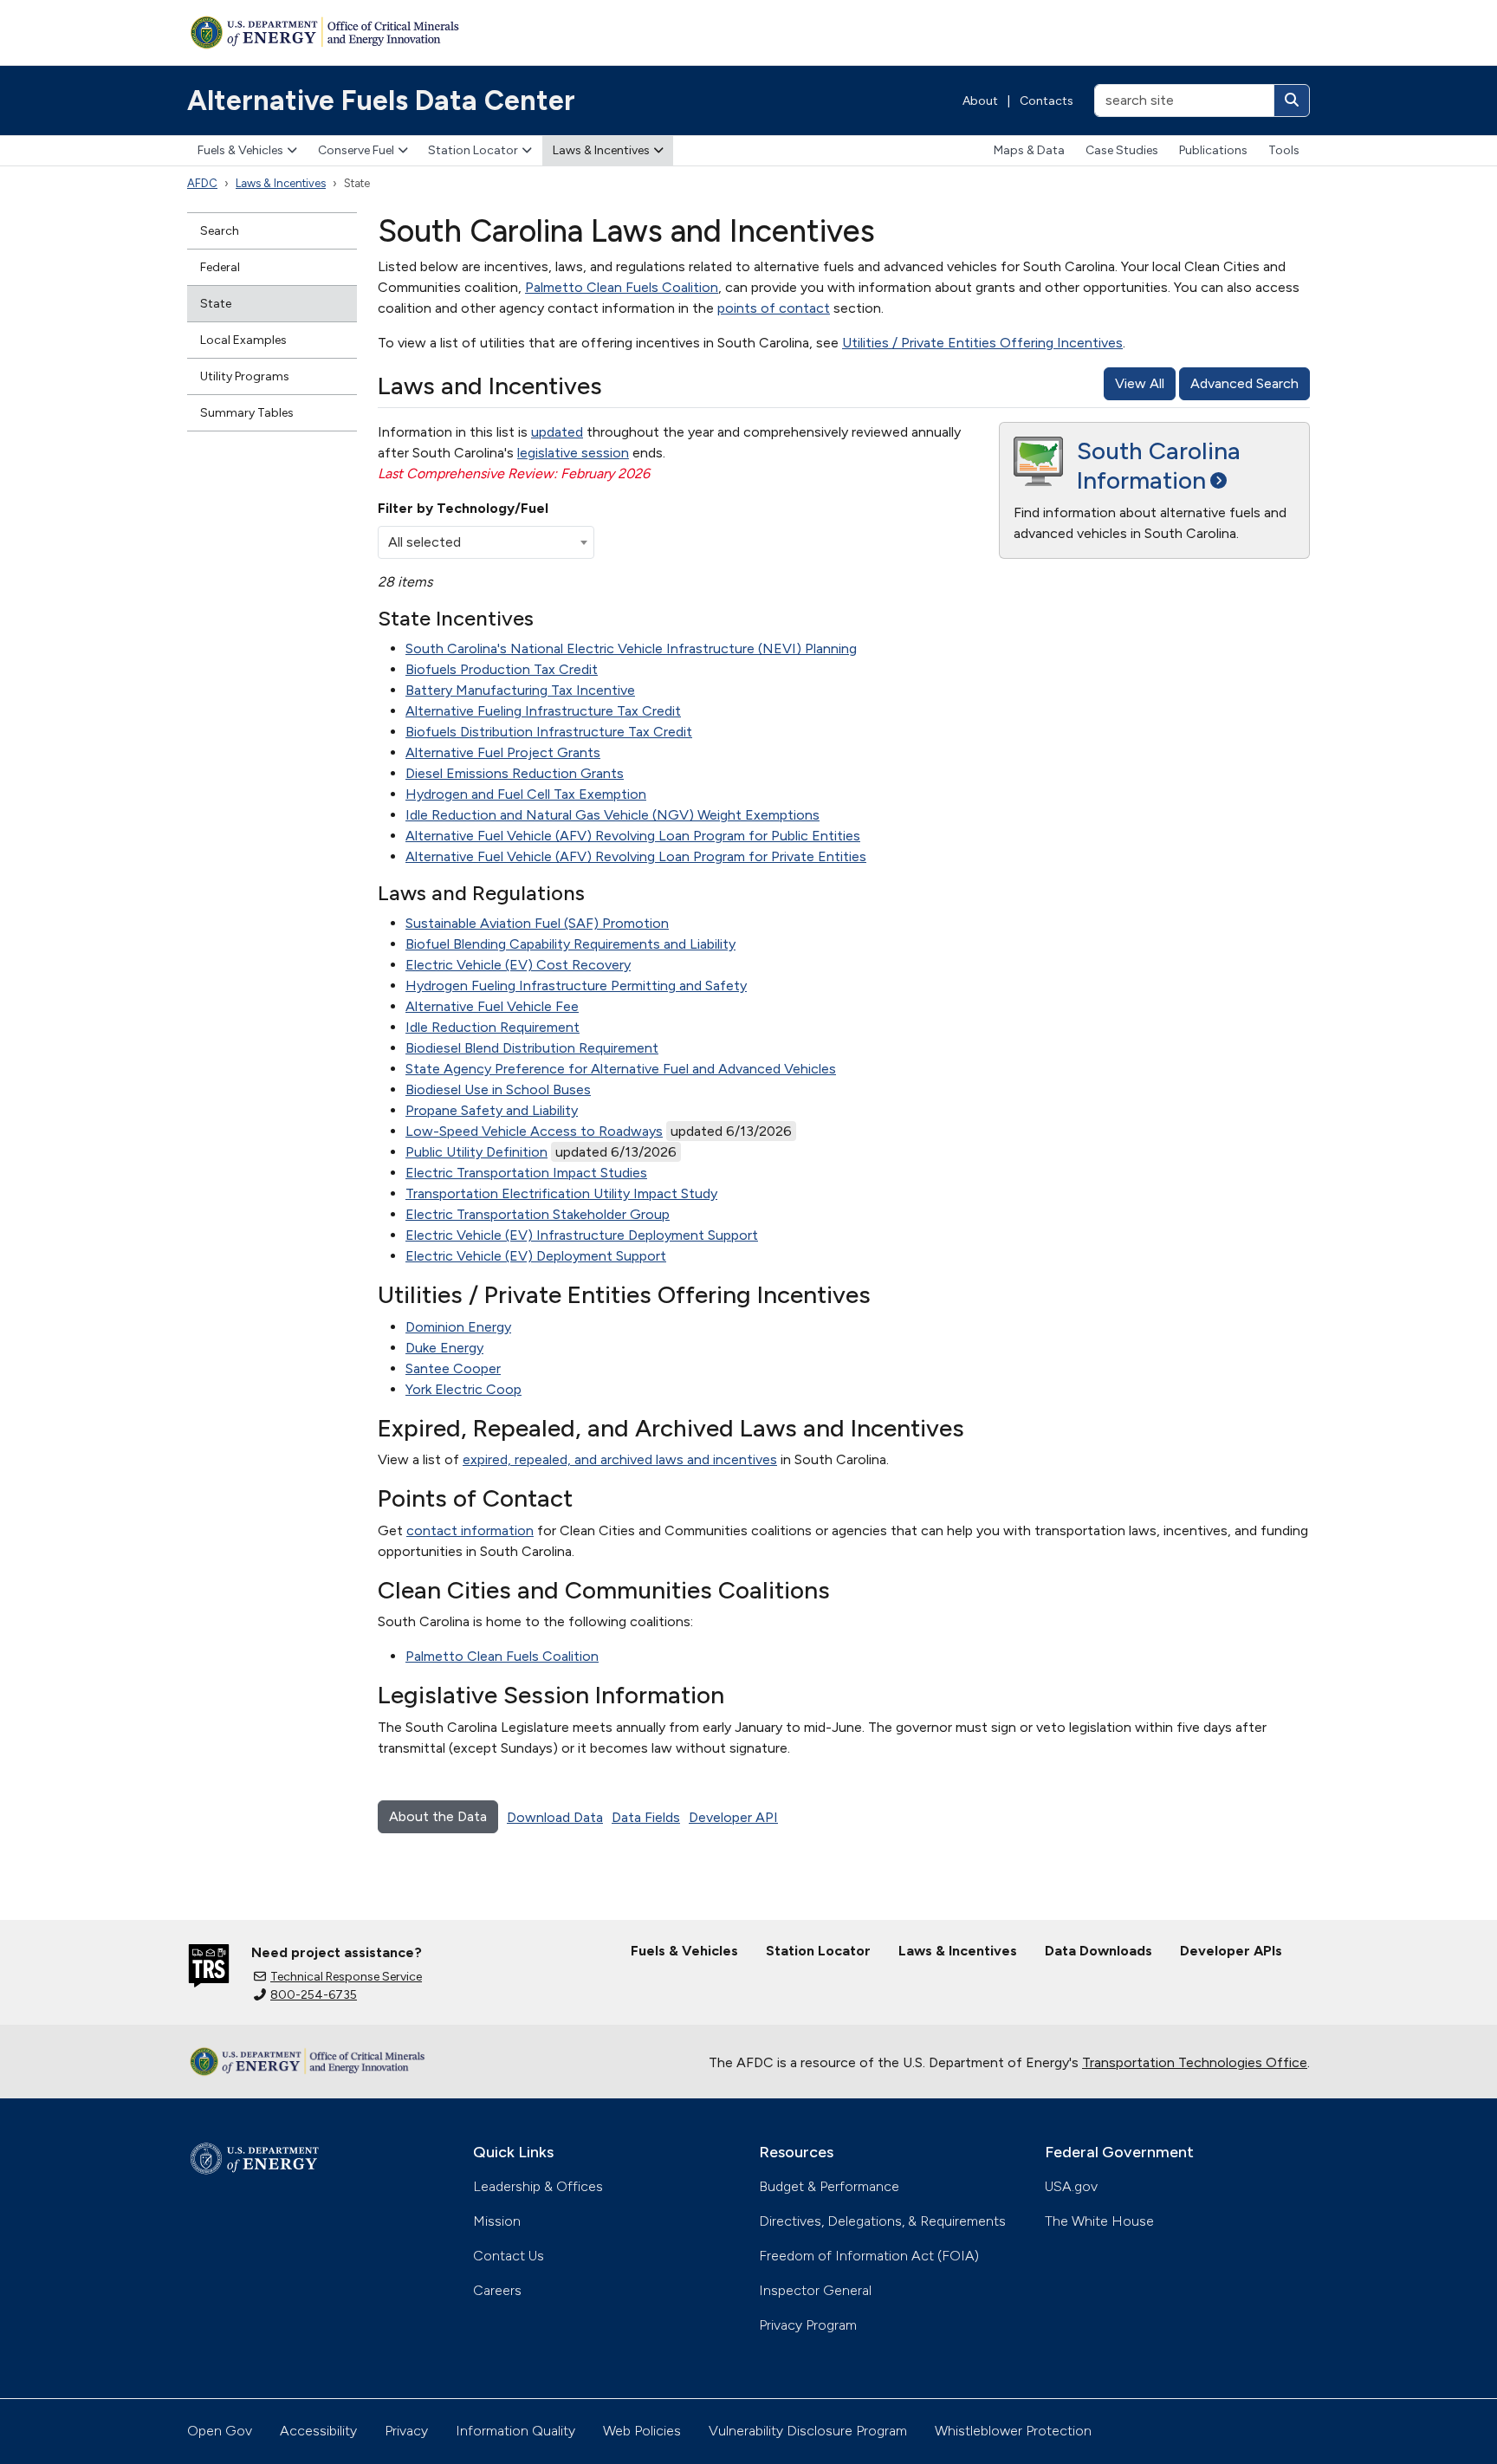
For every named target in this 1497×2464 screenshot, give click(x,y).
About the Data (438, 1816)
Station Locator (473, 150)
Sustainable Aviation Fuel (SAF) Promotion (537, 923)
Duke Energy (444, 1348)
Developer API (733, 1817)
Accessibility (318, 2431)
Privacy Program (808, 2325)
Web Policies (642, 2431)
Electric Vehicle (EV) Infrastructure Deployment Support (582, 1235)
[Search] (1292, 101)
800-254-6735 (314, 1995)
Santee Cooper (453, 1368)
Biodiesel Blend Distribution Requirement (532, 1048)
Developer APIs (1231, 1951)
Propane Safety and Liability (492, 1110)
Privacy (406, 2431)
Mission (497, 2221)
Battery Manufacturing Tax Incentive (520, 690)
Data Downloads (1098, 1951)
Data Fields (646, 1817)
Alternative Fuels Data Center (381, 101)
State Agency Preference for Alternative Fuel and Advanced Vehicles (621, 1069)
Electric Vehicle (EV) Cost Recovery (518, 965)
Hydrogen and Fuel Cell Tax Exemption (526, 794)
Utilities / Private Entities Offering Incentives (982, 343)
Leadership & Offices (538, 2186)
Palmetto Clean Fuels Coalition (622, 287)
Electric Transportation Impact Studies (526, 1173)
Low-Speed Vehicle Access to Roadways (534, 1131)
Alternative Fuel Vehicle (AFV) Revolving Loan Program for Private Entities (636, 856)
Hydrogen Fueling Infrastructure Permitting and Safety (576, 986)
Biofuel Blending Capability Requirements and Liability (570, 944)
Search (220, 231)
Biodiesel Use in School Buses (498, 1089)
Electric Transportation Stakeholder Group (538, 1214)
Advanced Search (1244, 383)
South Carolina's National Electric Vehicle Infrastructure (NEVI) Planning (631, 648)
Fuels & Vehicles (240, 150)
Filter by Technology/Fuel (463, 508)
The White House (1099, 2221)
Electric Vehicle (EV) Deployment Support (536, 1256)
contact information (470, 1530)
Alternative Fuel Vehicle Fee (492, 1006)
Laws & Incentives (601, 150)
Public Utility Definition (476, 1152)
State (216, 304)
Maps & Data (1029, 150)
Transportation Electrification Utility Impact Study (561, 1193)
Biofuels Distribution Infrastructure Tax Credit (549, 732)
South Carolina (1159, 465)
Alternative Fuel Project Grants (503, 752)
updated (557, 432)
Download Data (555, 1817)
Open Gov (220, 2431)
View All (1140, 383)
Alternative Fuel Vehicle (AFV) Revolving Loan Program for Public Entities (633, 836)
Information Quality (515, 2431)
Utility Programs (245, 376)
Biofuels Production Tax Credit (502, 669)
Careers (497, 2290)
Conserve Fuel (356, 150)
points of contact (774, 308)
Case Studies (1122, 150)
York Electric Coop (463, 1389)
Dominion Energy (458, 1327)
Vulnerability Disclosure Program (808, 2431)
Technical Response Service (346, 1977)
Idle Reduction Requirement (493, 1027)
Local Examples (243, 340)
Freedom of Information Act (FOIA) (869, 2256)
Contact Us (509, 2256)
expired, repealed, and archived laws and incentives (620, 1459)
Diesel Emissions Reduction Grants (515, 773)
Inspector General (815, 2290)
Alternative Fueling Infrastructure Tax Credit (543, 711)
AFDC (202, 183)
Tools (1284, 150)
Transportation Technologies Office (1195, 2062)
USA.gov (1071, 2186)
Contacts (1047, 101)
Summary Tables (247, 413)
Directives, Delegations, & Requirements (882, 2221)
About (980, 101)
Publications (1213, 150)
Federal (220, 267)
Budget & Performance (829, 2186)
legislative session (573, 453)
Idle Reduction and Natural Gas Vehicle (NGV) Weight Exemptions (612, 815)
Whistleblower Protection (1013, 2431)
